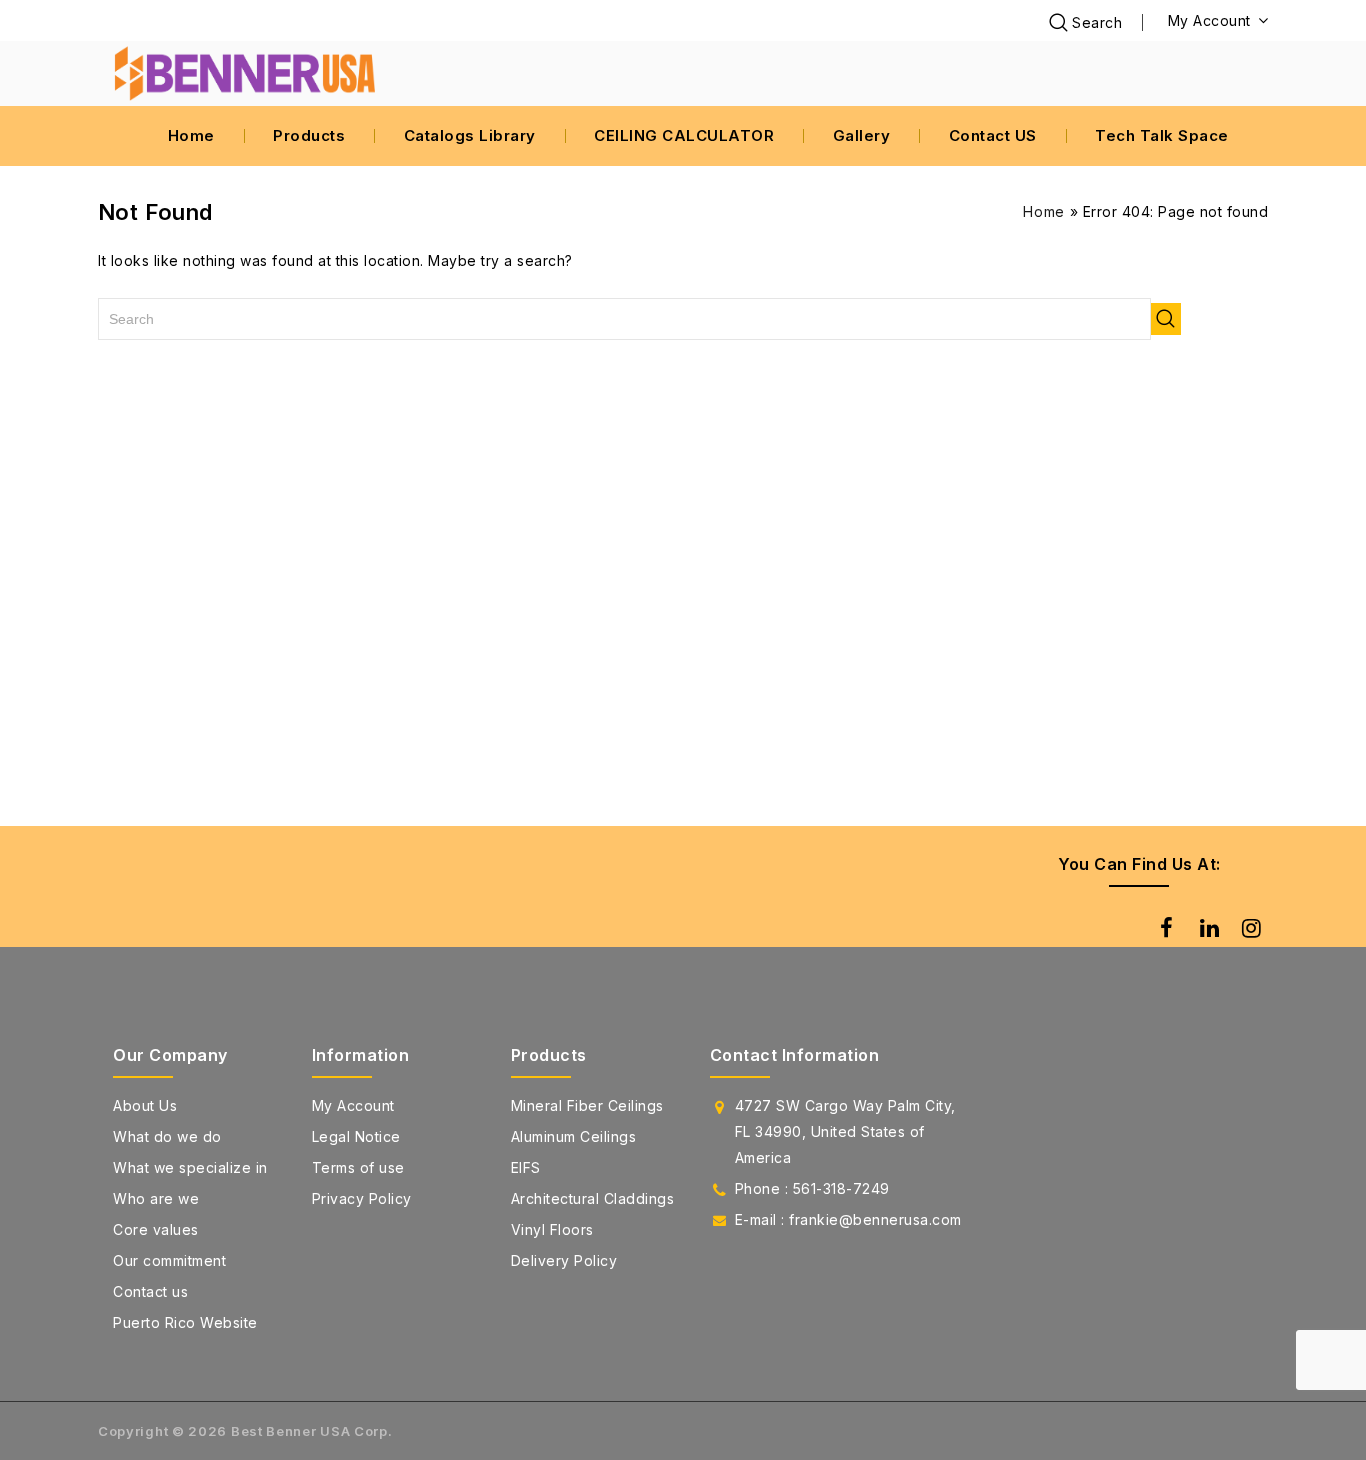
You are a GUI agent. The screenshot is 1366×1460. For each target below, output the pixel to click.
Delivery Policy (564, 1260)
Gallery (862, 135)
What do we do (167, 1136)
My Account (353, 1105)
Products (309, 135)
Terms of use (358, 1167)
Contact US (993, 135)
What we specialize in (190, 1167)
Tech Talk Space (1162, 135)
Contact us (150, 1291)
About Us (145, 1105)
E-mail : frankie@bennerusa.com (848, 1219)
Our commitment (169, 1260)
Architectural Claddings (593, 1198)
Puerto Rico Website (185, 1322)
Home (191, 135)
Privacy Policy (362, 1198)
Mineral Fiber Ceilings (587, 1105)
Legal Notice (356, 1136)
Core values (156, 1229)
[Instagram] (1249, 928)
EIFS (526, 1167)
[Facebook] (1164, 928)
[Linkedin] (1207, 928)
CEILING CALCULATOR (684, 135)
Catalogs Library (470, 135)
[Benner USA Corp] (248, 73)
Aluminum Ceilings (574, 1136)
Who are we (156, 1198)
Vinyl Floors (552, 1229)
